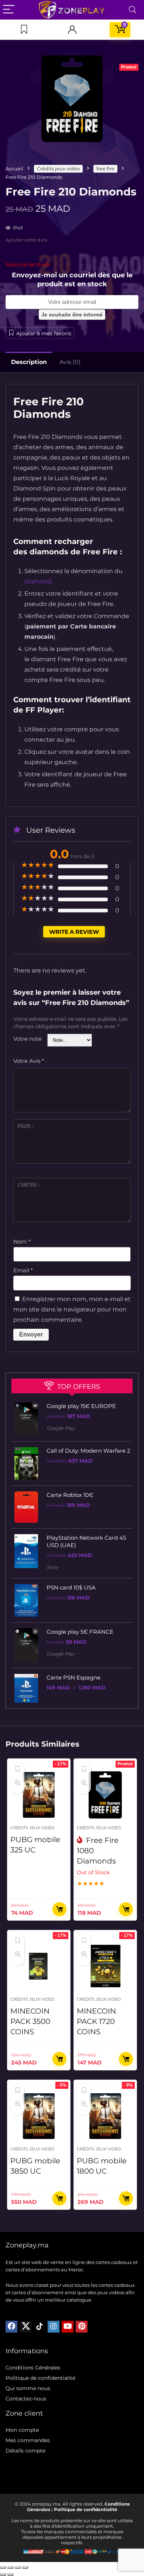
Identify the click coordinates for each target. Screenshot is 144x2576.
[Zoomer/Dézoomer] (3, 2568)
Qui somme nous (28, 2388)
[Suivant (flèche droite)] (10, 2575)
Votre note (28, 1039)
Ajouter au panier (59, 1909)
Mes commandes (28, 2440)
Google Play (61, 1428)
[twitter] (25, 2327)
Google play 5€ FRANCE (80, 1632)
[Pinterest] (82, 2327)
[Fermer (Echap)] (25, 2568)
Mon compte (22, 2430)
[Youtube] (68, 2327)
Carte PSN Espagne (73, 1677)
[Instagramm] (54, 2327)
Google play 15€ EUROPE (81, 1406)
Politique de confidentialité (40, 2378)
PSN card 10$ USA (71, 1587)
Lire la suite (126, 1909)
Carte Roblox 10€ (70, 1495)
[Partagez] (18, 2568)
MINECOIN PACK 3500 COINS (30, 2021)
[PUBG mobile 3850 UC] (39, 2116)
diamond (38, 581)
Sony (52, 1567)
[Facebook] (11, 2327)
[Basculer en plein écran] (10, 2568)
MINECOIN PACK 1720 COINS (96, 2021)
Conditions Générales (33, 2368)
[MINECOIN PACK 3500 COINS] (39, 1966)
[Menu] (9, 10)
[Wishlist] (24, 30)
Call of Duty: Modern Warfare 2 (88, 1451)
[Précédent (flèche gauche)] (3, 2575)
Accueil (14, 169)
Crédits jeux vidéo (58, 169)
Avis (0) (70, 362)
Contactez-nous (26, 2399)
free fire (105, 169)
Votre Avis (29, 1061)
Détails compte (25, 2451)
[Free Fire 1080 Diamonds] (105, 1795)
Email (23, 1270)
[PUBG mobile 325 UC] (39, 1795)
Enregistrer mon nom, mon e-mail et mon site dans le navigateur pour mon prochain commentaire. (72, 1309)
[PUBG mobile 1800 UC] (105, 2116)
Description (29, 362)
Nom (22, 1242)
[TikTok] (40, 2327)
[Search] (133, 10)
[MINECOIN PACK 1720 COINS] (105, 1966)
